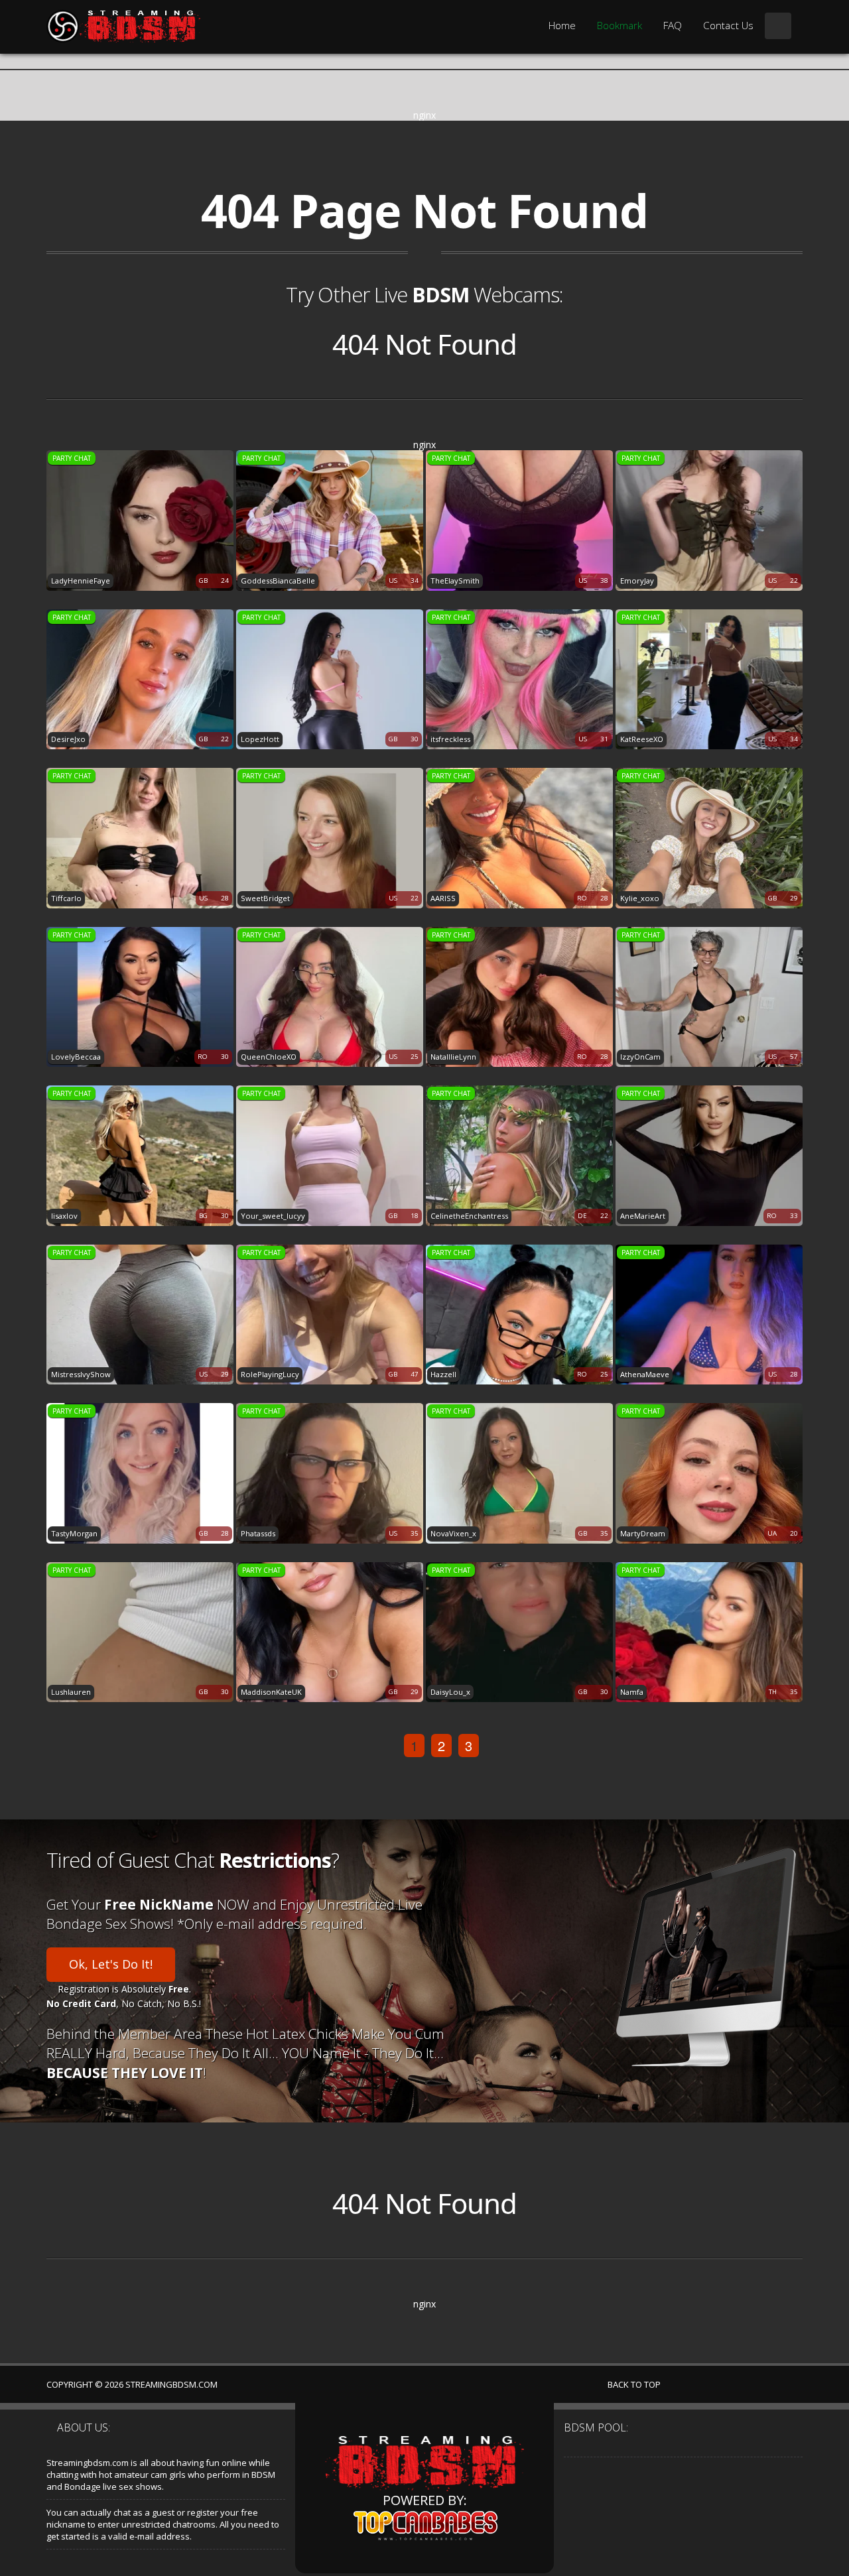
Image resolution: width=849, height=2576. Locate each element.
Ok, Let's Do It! (111, 1964)
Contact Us (728, 26)
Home (562, 26)
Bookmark (620, 26)
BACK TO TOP (635, 2384)
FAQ (673, 26)
